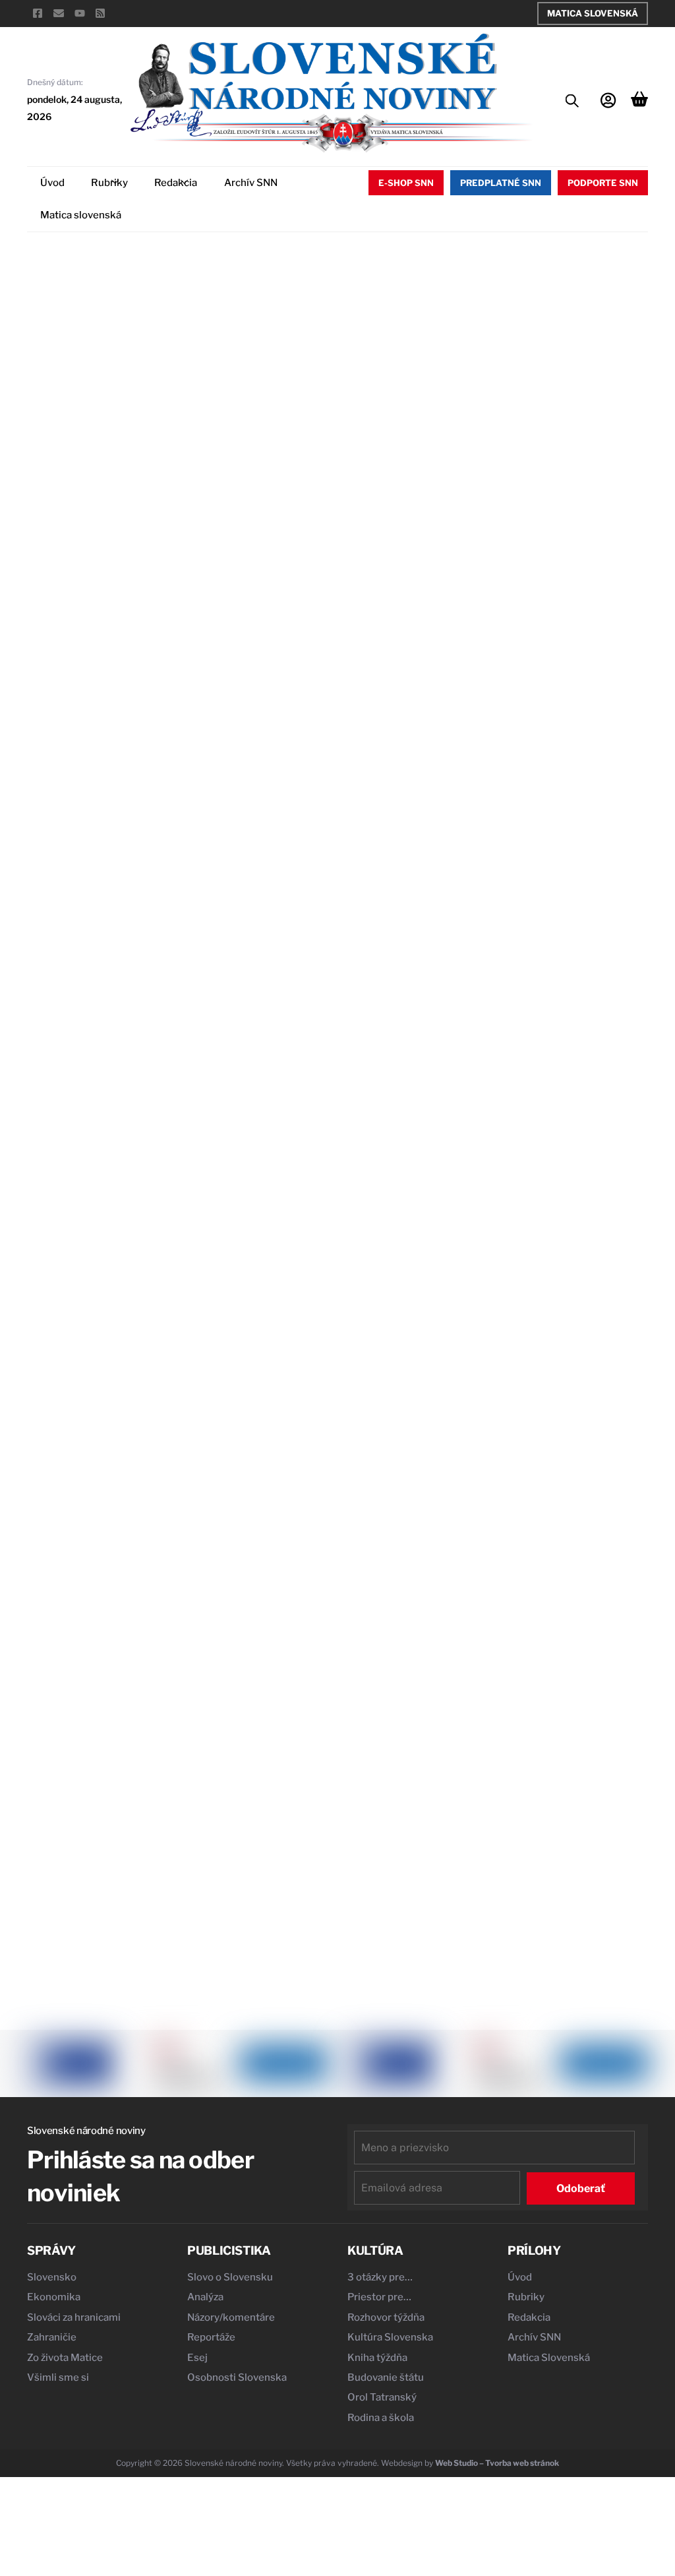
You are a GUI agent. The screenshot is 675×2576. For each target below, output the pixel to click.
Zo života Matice (65, 2358)
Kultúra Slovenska (390, 2337)
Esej (197, 2358)
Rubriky (109, 183)
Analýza (205, 2297)
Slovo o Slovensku (230, 2277)
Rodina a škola (381, 2418)
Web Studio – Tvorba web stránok (497, 2463)
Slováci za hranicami (74, 2317)
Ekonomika (54, 2297)
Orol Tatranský (382, 2397)
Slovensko (52, 2277)
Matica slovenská (81, 215)
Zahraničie (52, 2337)
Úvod (52, 183)
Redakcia (176, 183)
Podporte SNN (603, 183)
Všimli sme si (58, 2377)
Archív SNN (251, 183)
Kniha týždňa (377, 2358)
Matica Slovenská (593, 13)
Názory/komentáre (231, 2317)
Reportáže (211, 2337)
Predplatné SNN (501, 183)
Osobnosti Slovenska (237, 2377)
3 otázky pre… (380, 2277)
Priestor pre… (379, 2297)
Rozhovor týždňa (386, 2317)
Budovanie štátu (386, 2377)
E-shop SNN (406, 183)
